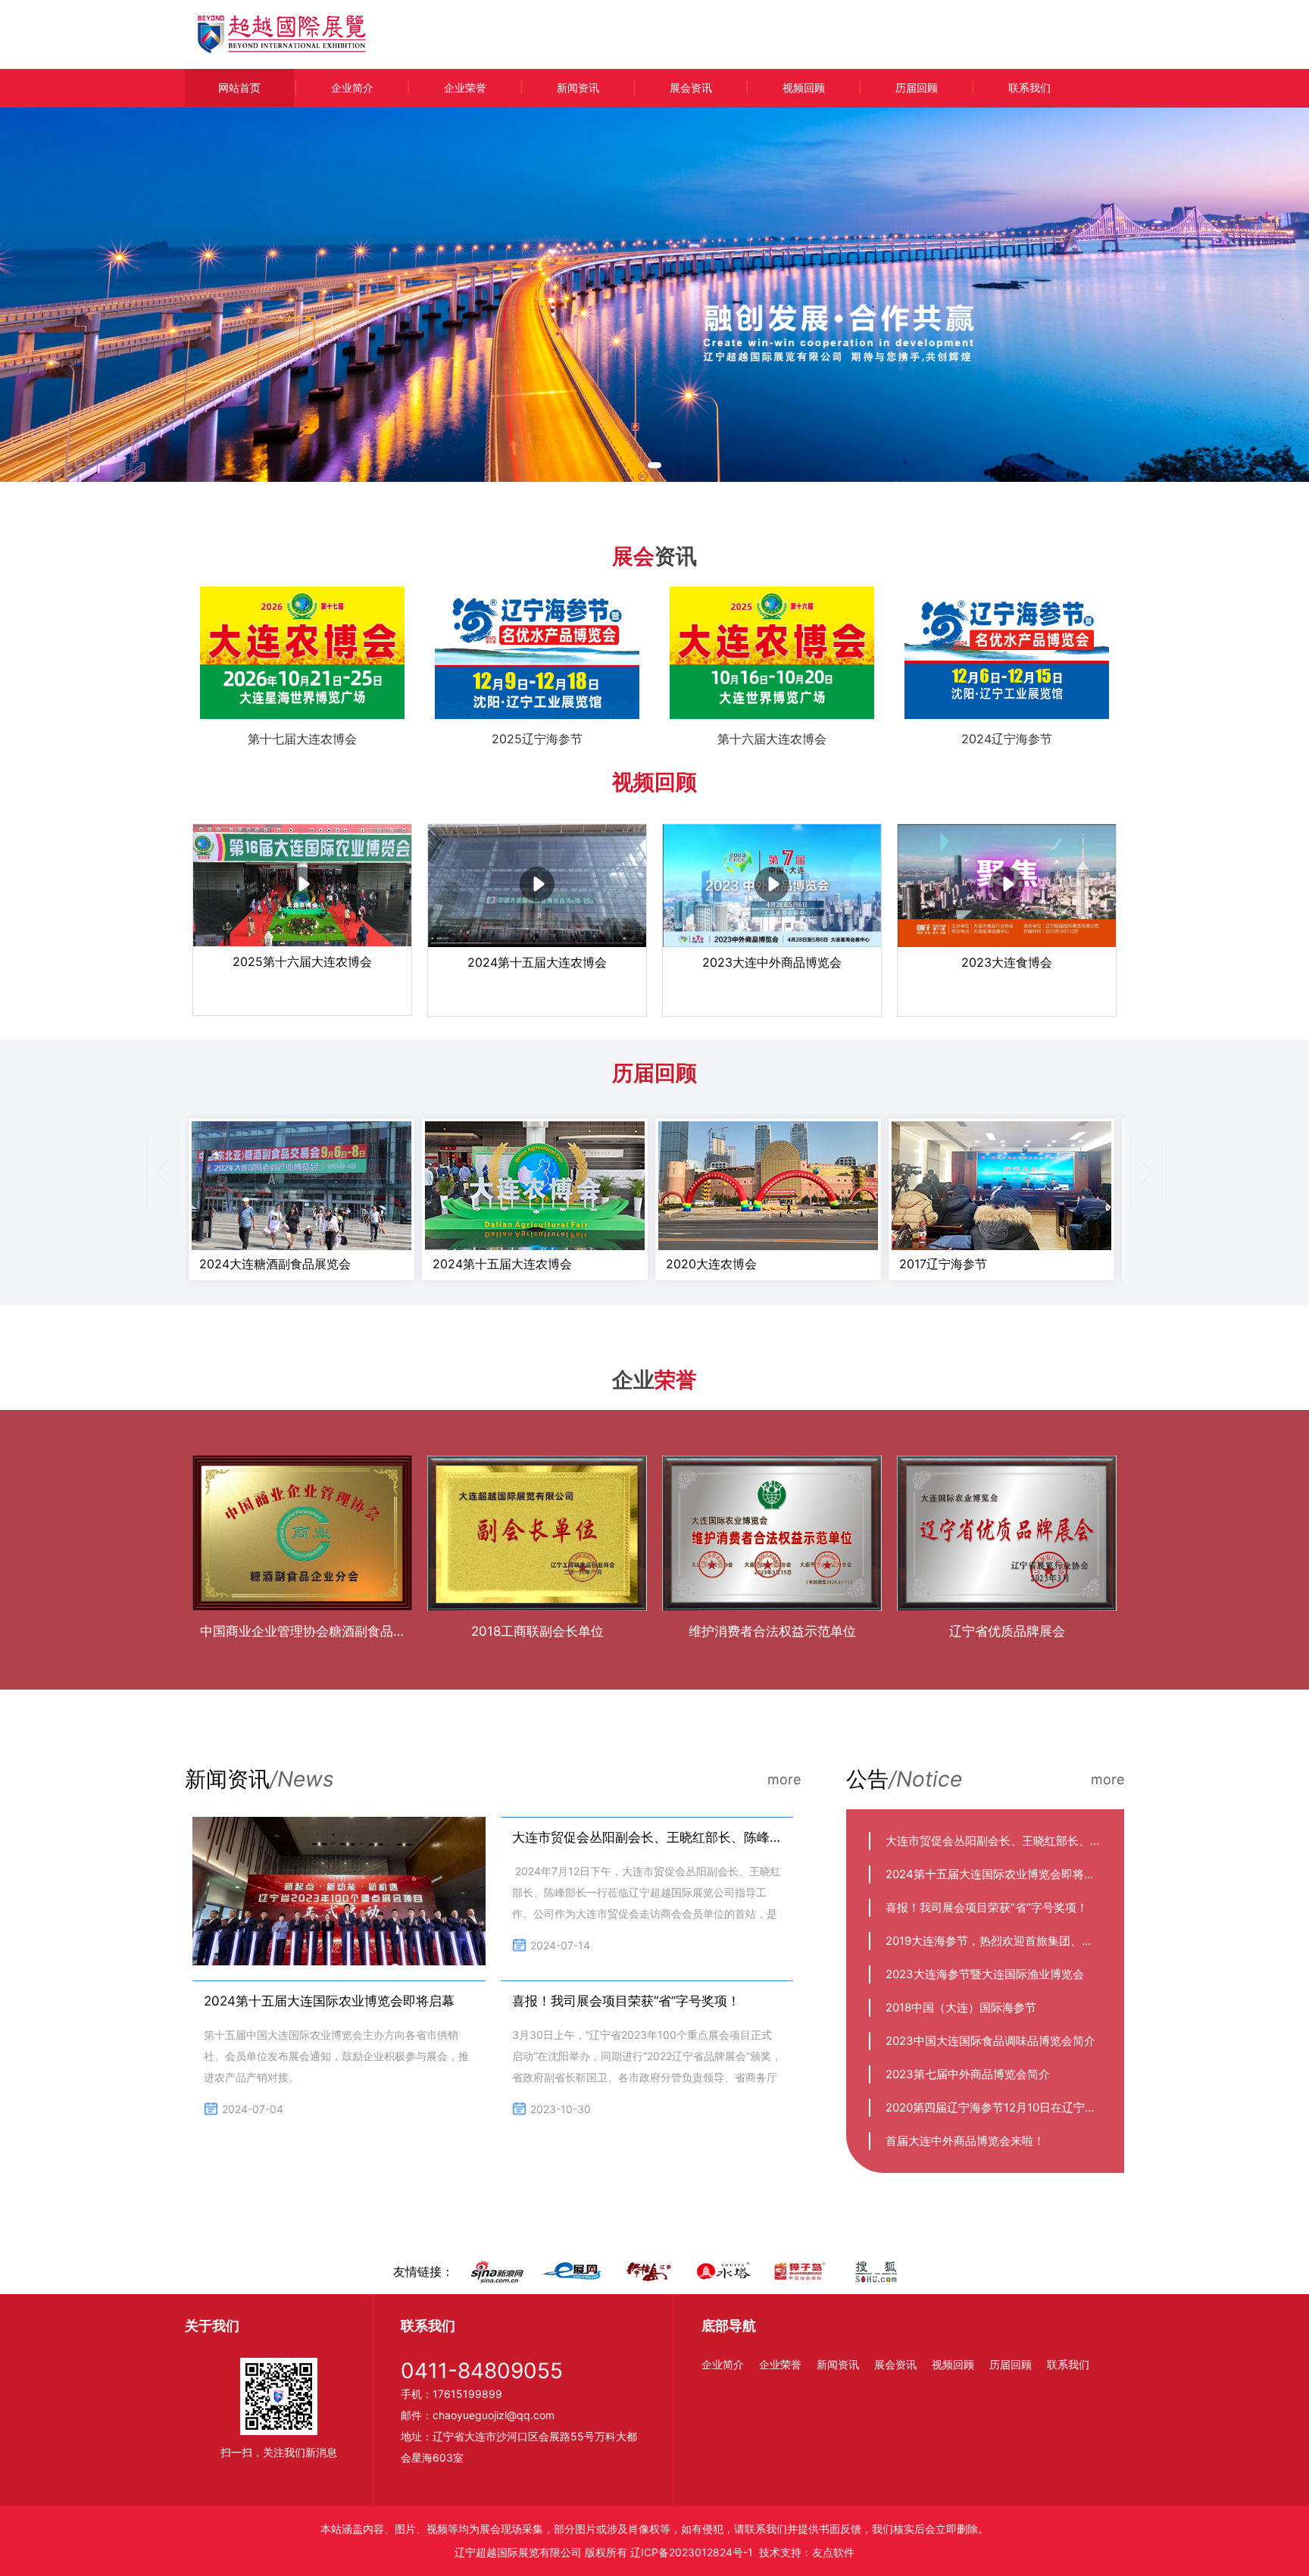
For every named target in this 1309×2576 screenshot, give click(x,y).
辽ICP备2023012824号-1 (692, 2552)
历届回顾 (917, 88)
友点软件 (833, 2552)
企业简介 (352, 88)
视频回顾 (804, 88)
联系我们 (1029, 88)
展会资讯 (691, 88)
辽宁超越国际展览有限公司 (518, 2552)
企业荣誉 (465, 88)
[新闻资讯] (339, 1891)
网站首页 (239, 88)
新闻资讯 (578, 88)
